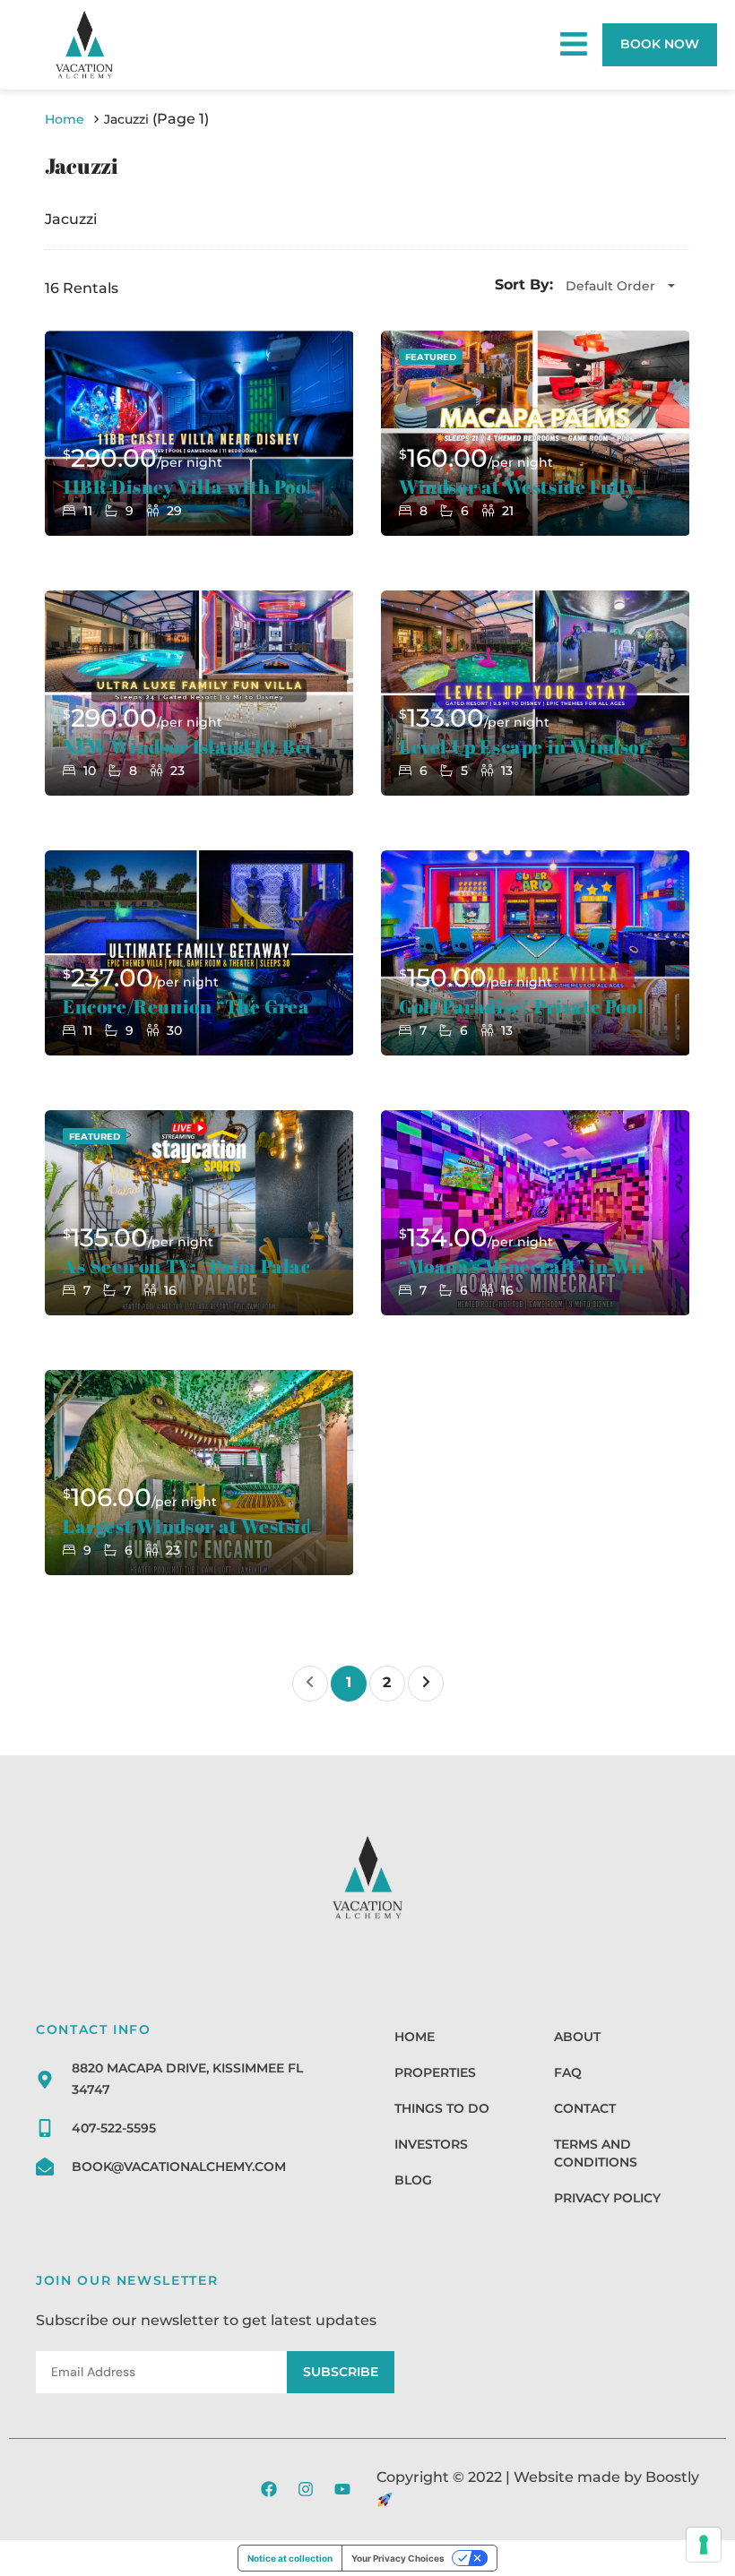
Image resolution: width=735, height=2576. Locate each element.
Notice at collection (290, 2558)
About (577, 2037)
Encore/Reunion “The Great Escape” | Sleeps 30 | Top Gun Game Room (186, 1007)
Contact (585, 2108)
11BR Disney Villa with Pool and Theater (186, 487)
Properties (435, 2072)
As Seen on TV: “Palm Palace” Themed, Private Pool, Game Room (186, 1266)
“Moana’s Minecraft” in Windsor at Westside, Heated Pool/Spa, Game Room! (522, 1266)
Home (415, 2037)
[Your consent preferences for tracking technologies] (704, 2545)
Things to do (442, 2108)
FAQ (568, 2072)
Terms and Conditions (596, 2153)
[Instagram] (306, 2489)
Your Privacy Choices (398, 2558)
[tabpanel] (199, 433)
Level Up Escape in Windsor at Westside (522, 747)
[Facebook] (269, 2489)
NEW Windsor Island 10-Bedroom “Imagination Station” (186, 747)
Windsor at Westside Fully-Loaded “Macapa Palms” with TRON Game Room (522, 487)
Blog (413, 2180)
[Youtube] (342, 2489)
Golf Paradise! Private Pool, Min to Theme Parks (522, 1007)
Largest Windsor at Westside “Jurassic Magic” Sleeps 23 (186, 1526)
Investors (431, 2144)
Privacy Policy (607, 2198)
